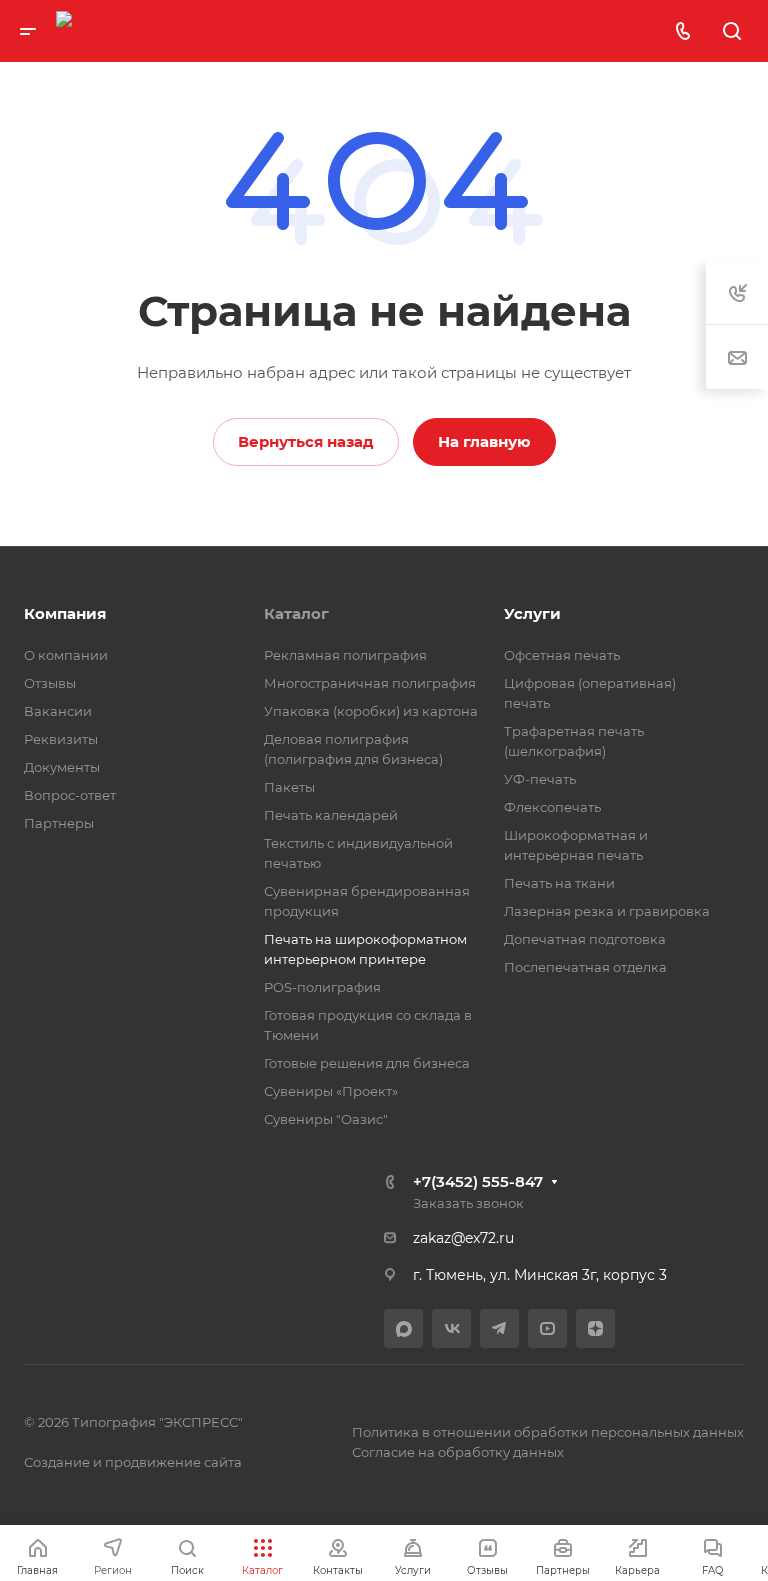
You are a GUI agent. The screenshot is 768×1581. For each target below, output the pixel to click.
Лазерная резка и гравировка (607, 911)
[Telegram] (499, 1328)
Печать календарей (331, 815)
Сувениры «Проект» (331, 1091)
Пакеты (289, 787)
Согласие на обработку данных (458, 1452)
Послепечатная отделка (585, 967)
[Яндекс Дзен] (595, 1328)
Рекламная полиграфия (345, 655)
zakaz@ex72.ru (463, 1238)
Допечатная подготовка (585, 939)
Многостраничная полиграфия (370, 683)
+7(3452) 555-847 (478, 1181)
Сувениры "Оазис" (326, 1119)
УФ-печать (540, 779)
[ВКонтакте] (451, 1328)
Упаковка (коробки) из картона (371, 711)
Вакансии (58, 711)
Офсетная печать (562, 655)
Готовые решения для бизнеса (367, 1063)
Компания (65, 613)
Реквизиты (61, 739)
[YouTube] (547, 1328)
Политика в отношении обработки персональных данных (548, 1432)
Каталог (296, 613)
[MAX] (403, 1328)
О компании (66, 655)
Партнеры (59, 823)
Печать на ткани (559, 883)
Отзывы (50, 683)
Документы (62, 767)
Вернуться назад (306, 441)
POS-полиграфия (322, 987)
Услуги (532, 613)
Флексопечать (552, 807)
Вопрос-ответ (70, 795)
